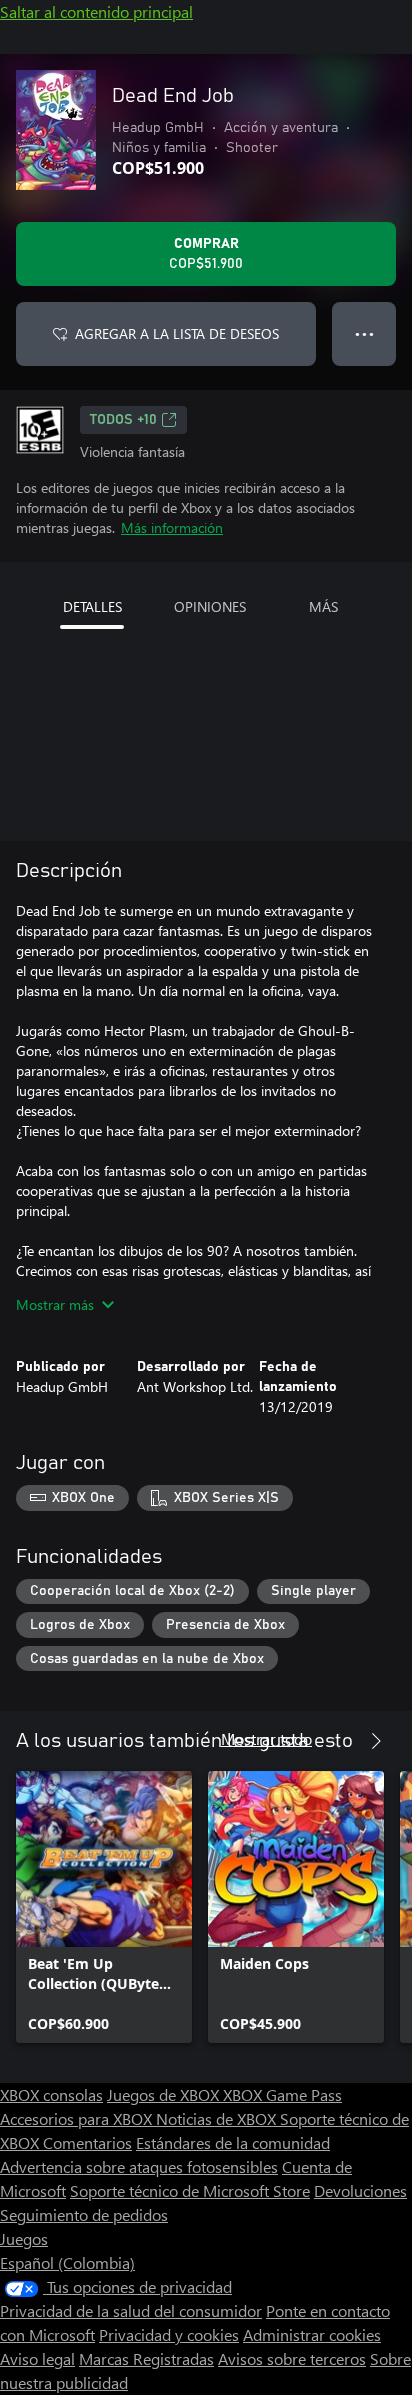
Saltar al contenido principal (96, 11)
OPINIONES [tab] (210, 606)
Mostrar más (55, 1304)
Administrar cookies (312, 2334)
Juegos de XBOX (165, 2094)
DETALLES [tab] (92, 606)
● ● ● (364, 333)
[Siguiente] (376, 1741)
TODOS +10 (123, 420)
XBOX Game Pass (282, 2094)
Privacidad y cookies (169, 2334)
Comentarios (87, 2142)
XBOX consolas (51, 2094)
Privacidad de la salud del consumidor (131, 2310)
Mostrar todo (266, 1738)
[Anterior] (336, 1741)
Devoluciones (360, 2190)
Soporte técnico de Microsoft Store (190, 2190)
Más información (172, 527)
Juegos (24, 2238)
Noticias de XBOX (218, 2118)
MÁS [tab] (323, 606)
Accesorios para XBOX (78, 2118)
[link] (104, 1907)
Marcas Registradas (146, 2358)
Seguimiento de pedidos (84, 2214)
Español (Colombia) (67, 2262)
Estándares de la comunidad (233, 2142)
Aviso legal (37, 2358)
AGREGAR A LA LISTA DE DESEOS (177, 333)
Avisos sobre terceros (292, 2358)
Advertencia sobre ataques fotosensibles (139, 2166)
